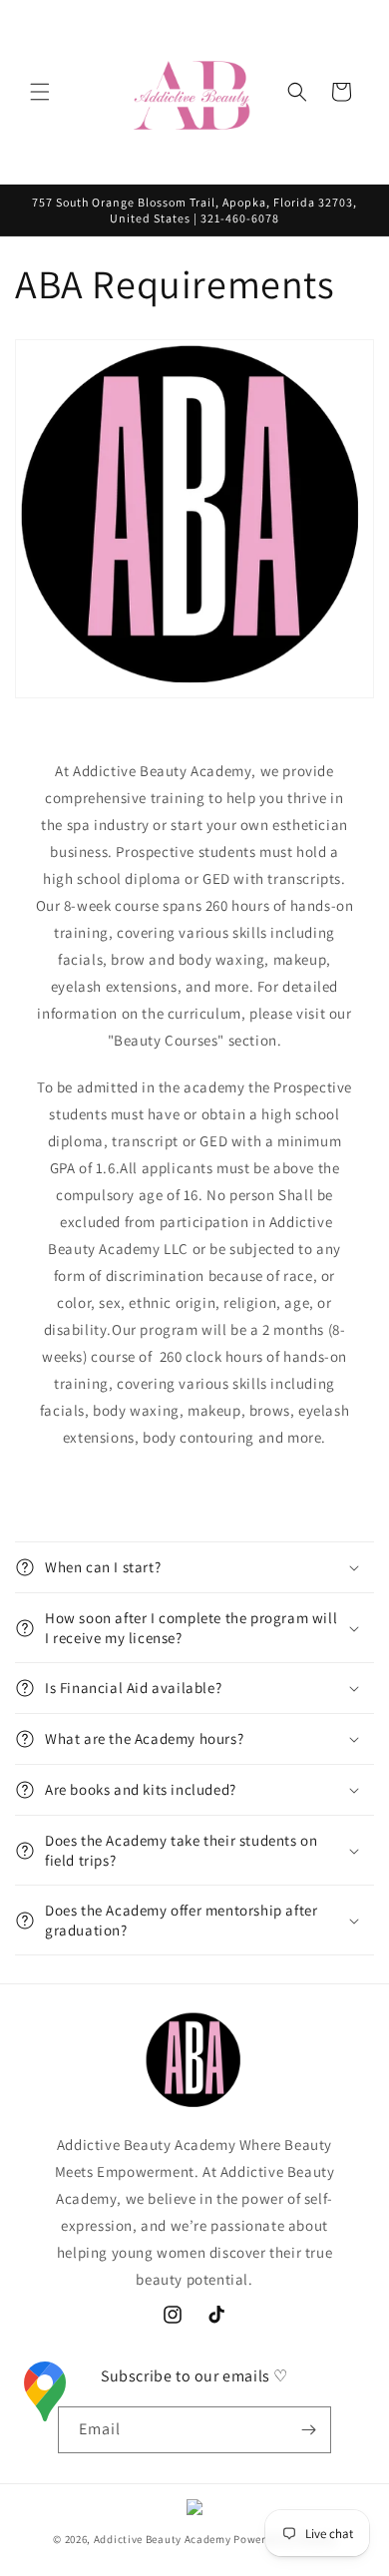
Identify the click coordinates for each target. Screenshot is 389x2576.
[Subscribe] (308, 2430)
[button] (40, 92)
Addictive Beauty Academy (163, 2539)
